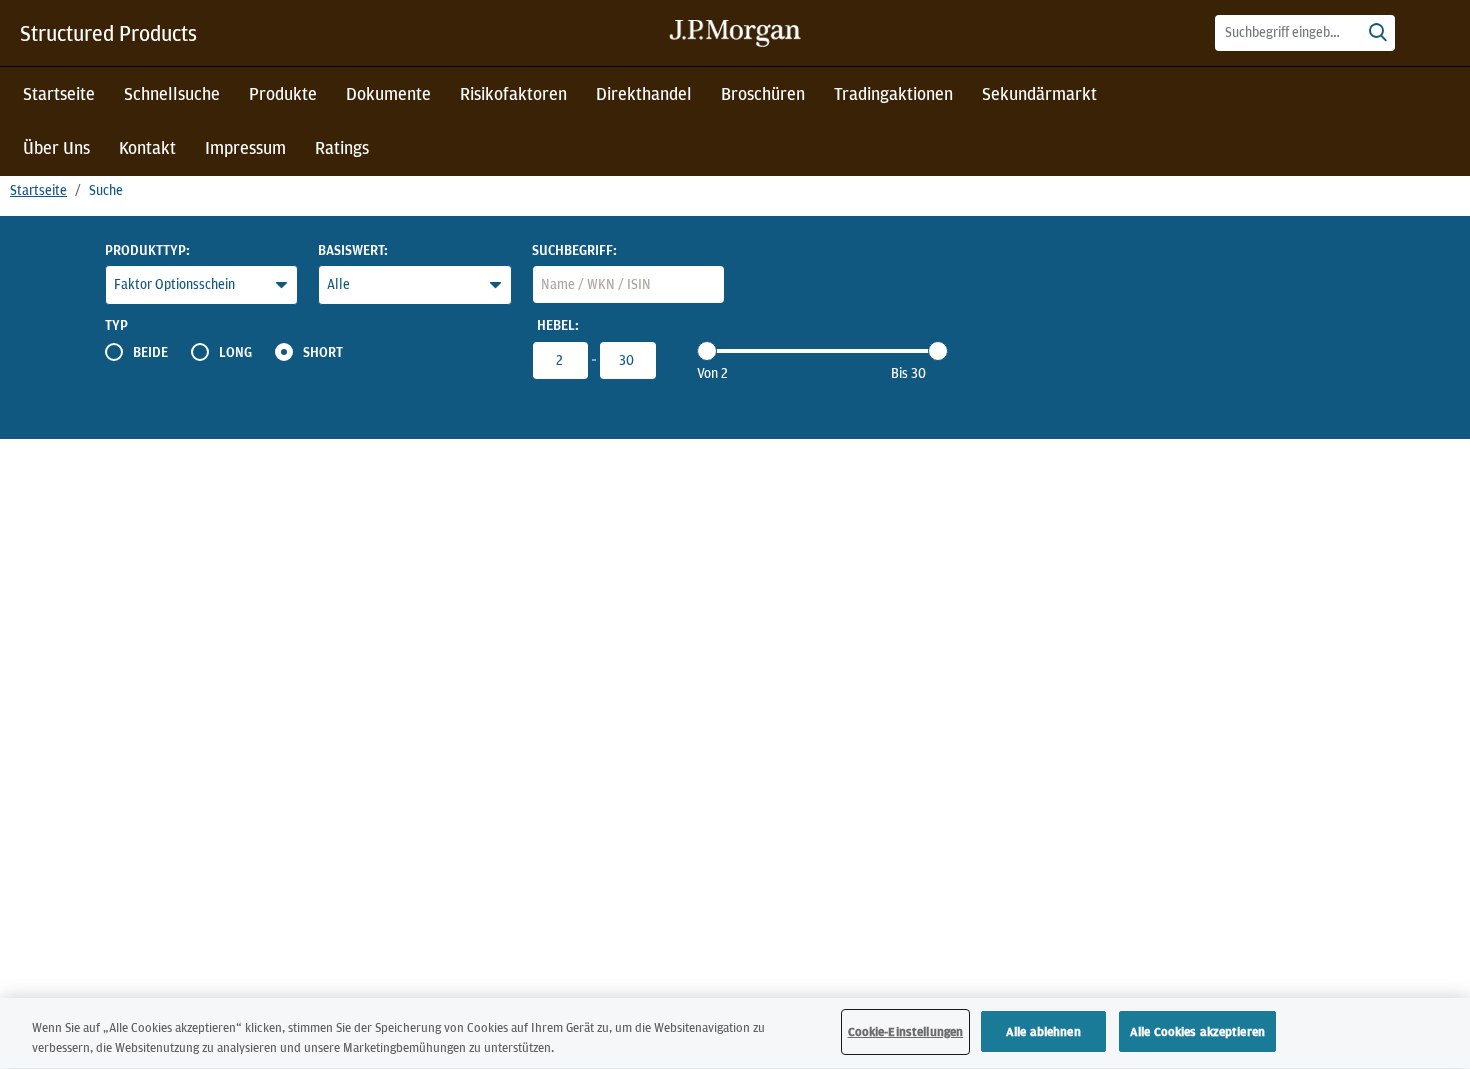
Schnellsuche (172, 93)
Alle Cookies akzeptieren (1197, 1031)
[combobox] (1305, 33)
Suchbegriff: (574, 250)
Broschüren (763, 93)
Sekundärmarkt (1039, 93)
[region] (735, 1033)
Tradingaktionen (893, 93)
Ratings (342, 147)
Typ (116, 325)
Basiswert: (353, 250)
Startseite (59, 93)
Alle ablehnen (1043, 1031)
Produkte (283, 93)
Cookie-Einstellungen (906, 1031)
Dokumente (388, 93)
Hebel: (558, 325)
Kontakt (147, 147)
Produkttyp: (147, 250)
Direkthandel (644, 93)
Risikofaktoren (513, 93)
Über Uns (56, 147)
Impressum (245, 147)
